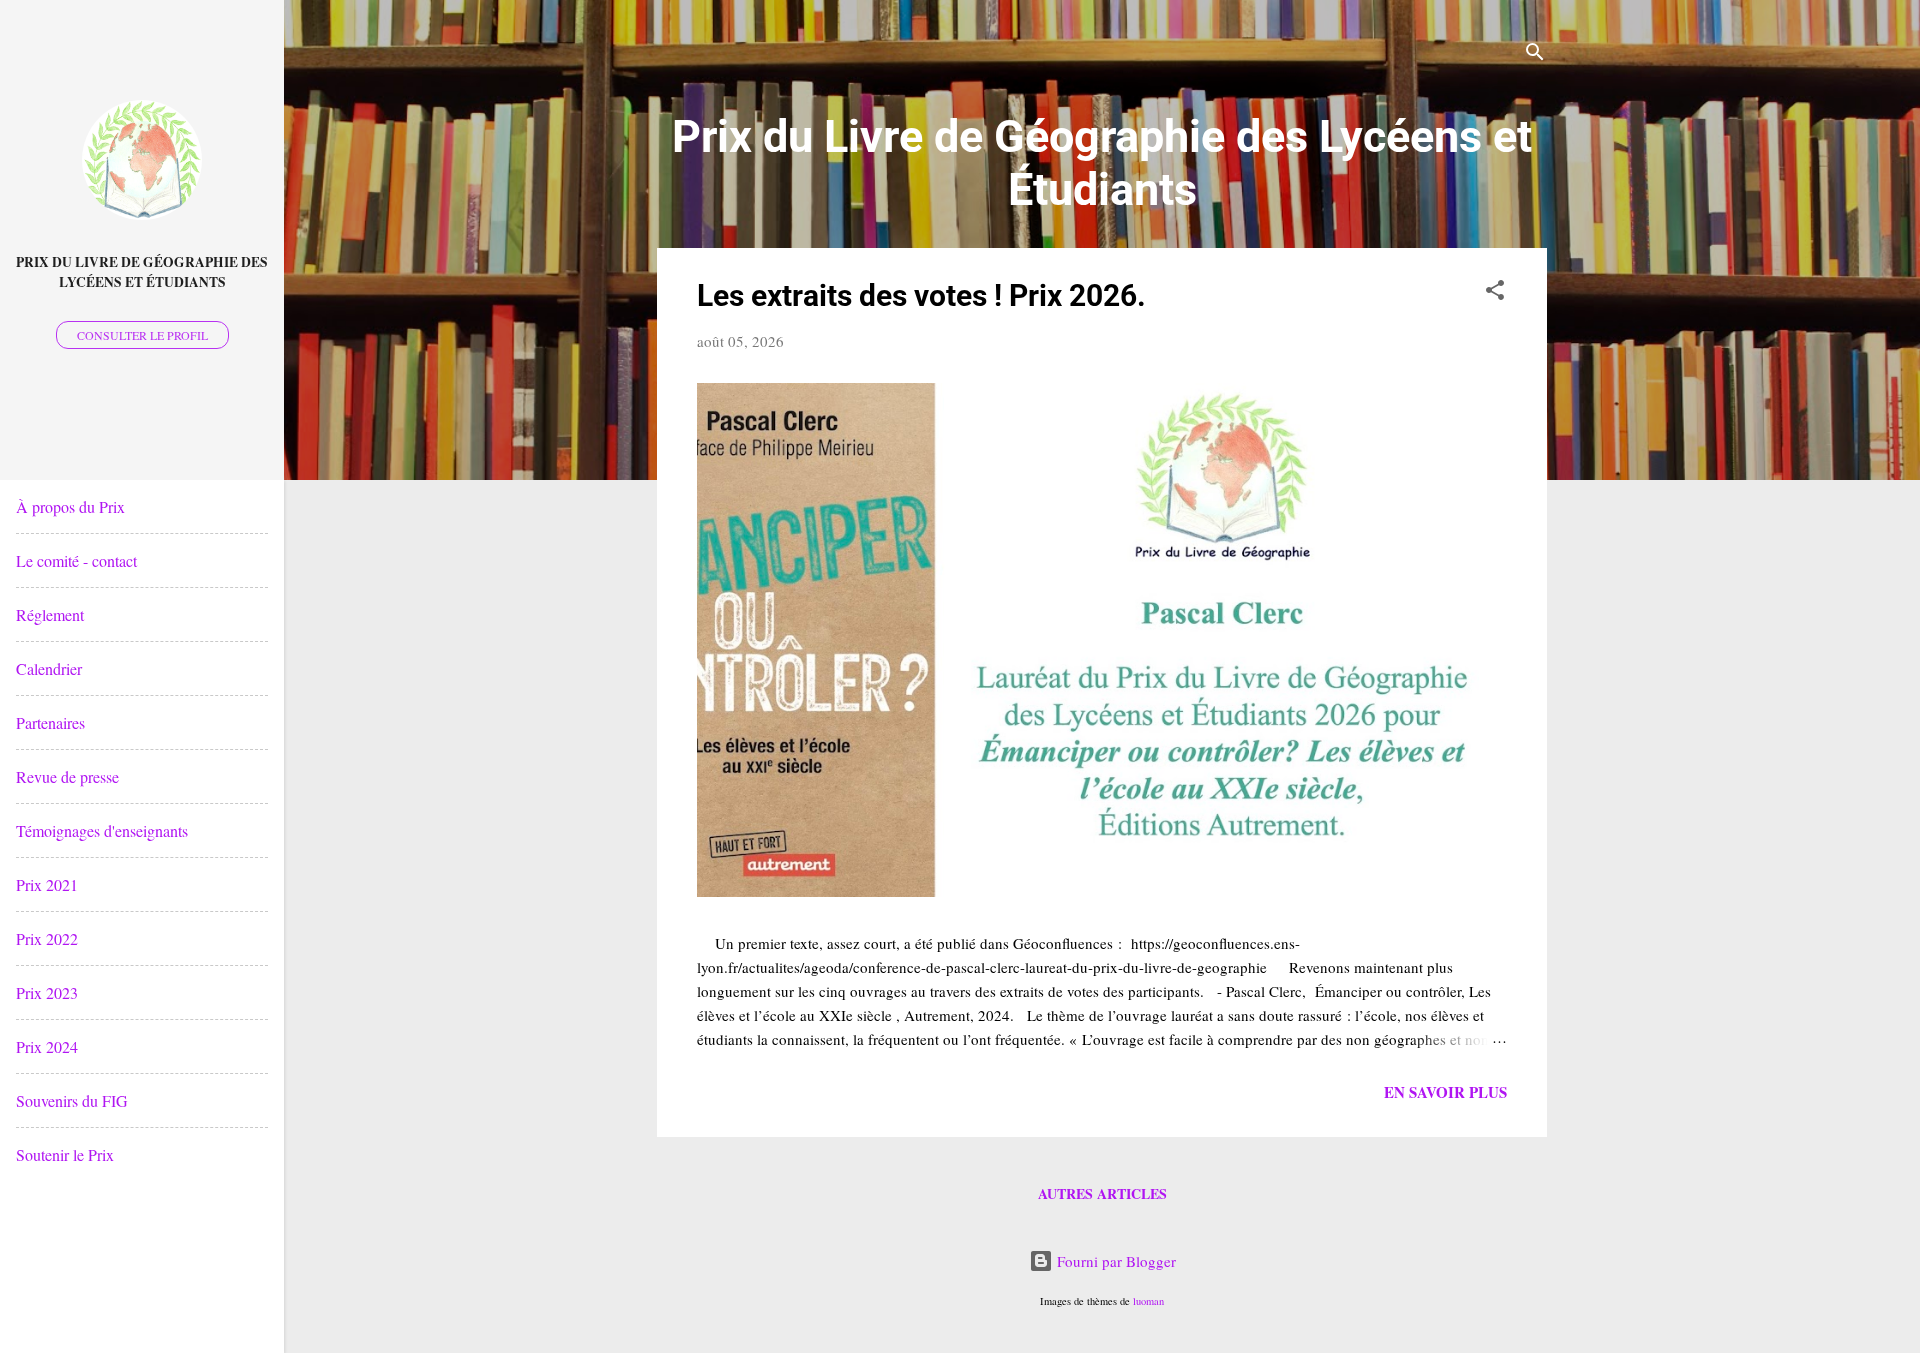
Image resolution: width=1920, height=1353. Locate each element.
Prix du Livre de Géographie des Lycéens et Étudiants (142, 272)
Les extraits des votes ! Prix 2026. (921, 295)
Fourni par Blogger (1114, 1261)
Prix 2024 (47, 1046)
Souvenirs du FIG (72, 1100)
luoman (1148, 1301)
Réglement (50, 614)
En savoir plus (1445, 1092)
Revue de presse (67, 776)
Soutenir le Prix (65, 1154)
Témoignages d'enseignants (102, 830)
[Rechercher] (1535, 54)
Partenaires (50, 722)
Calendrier (49, 668)
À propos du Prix (70, 506)
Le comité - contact (76, 560)
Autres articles (1102, 1193)
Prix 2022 (47, 938)
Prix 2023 (47, 992)
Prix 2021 (47, 884)
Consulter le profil (142, 335)
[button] (1495, 293)
